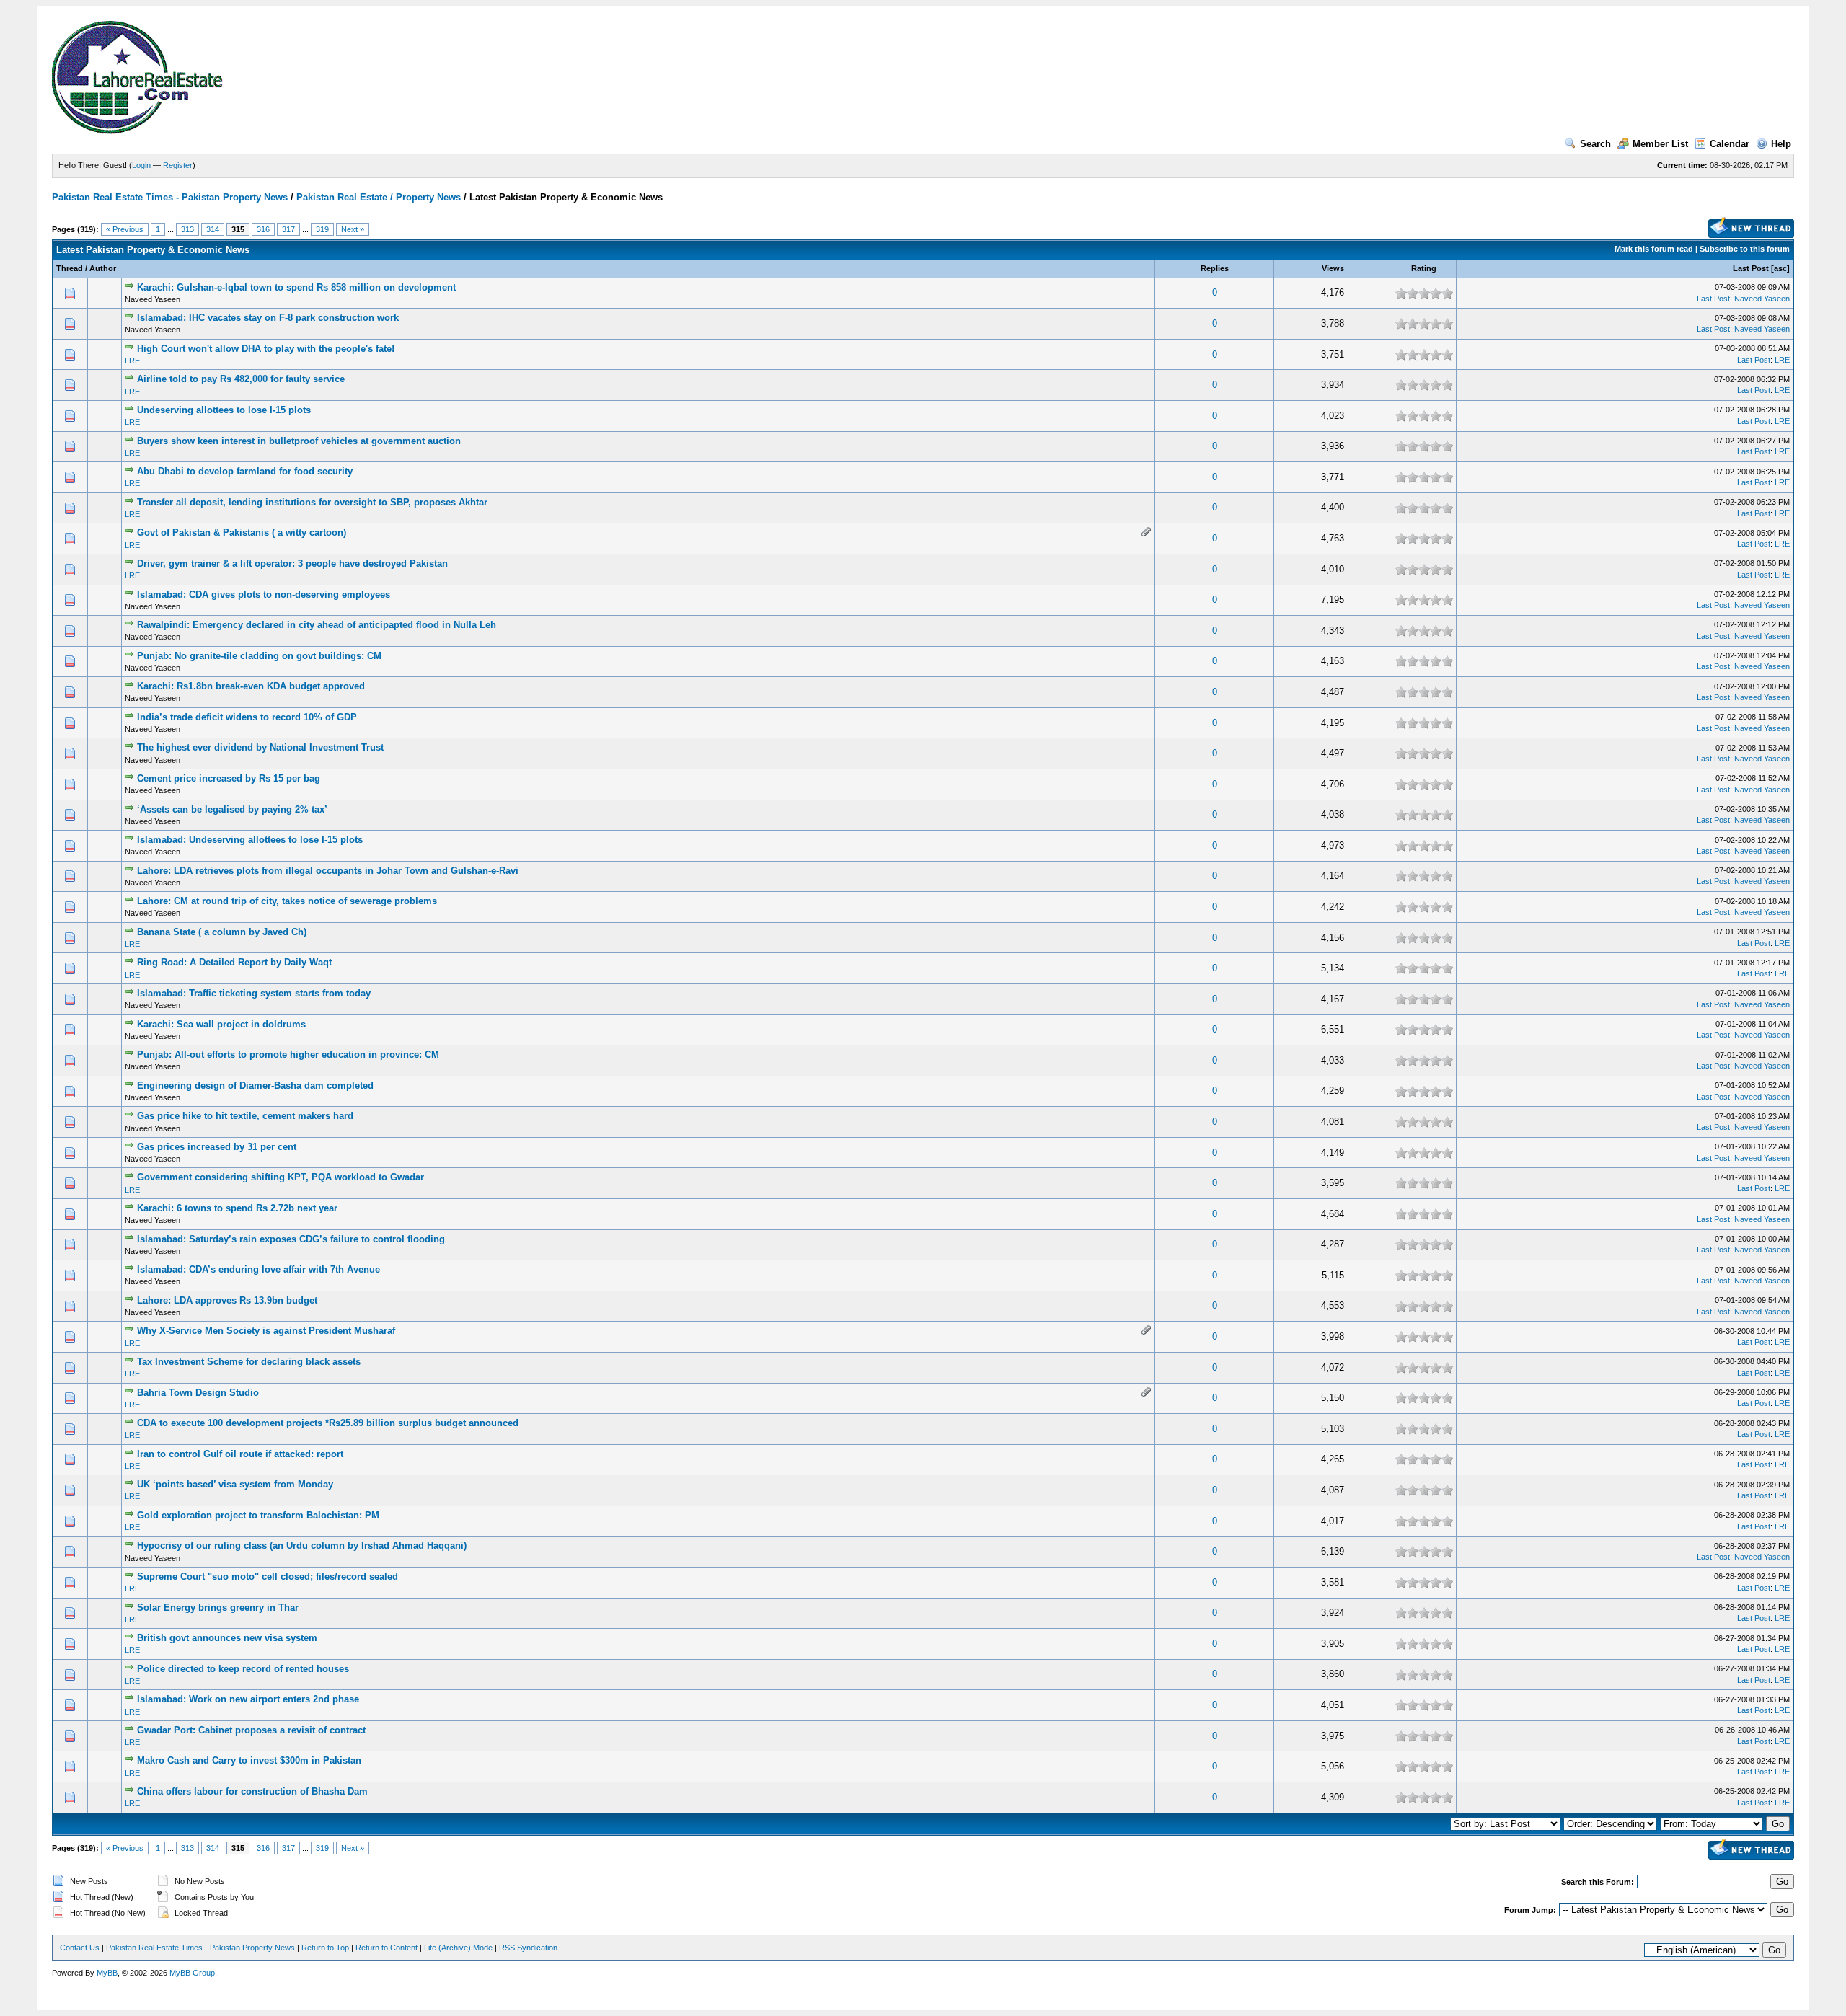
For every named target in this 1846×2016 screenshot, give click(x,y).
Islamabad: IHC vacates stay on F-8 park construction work (268, 318)
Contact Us (80, 1948)
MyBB (107, 1973)
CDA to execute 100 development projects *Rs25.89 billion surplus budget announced (328, 1423)
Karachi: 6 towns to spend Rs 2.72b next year (237, 1208)
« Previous (125, 229)
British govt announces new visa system (227, 1638)
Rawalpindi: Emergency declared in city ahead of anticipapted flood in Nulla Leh (317, 625)
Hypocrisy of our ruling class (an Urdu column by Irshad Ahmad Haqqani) (302, 1546)
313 (187, 229)
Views (1333, 268)
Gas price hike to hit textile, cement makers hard (245, 1116)
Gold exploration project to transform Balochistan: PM (258, 1515)
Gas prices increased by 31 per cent (217, 1147)
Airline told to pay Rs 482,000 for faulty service (241, 379)
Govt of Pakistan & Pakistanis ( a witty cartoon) (242, 532)
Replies (1215, 268)
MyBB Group (192, 1973)
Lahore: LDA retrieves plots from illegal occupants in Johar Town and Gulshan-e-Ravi (328, 871)
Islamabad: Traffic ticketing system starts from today (254, 993)
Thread (70, 268)
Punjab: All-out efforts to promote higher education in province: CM (288, 1055)
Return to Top (325, 1948)
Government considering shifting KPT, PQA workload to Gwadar (281, 1177)
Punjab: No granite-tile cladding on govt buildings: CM (259, 656)
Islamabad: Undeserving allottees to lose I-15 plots (250, 840)
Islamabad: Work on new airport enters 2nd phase (248, 1699)
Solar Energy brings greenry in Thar (218, 1608)
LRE (132, 361)
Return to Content (387, 1948)
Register (178, 165)
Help (1781, 144)
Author (103, 268)
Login (141, 165)
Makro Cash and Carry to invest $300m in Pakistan (249, 1760)
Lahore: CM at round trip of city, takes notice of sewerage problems (287, 901)
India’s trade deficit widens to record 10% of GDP (247, 717)
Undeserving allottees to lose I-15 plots (224, 410)
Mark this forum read (1654, 249)
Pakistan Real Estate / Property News (379, 197)
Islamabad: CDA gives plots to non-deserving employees (264, 594)
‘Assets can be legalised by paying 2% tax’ (232, 809)
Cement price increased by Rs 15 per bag (229, 778)
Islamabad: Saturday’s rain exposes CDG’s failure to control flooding (291, 1239)
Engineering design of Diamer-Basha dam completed (255, 1086)
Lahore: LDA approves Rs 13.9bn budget (227, 1300)
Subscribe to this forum (1745, 249)
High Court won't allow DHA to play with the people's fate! (266, 349)
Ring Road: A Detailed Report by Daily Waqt (234, 962)
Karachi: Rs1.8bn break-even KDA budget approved (251, 686)
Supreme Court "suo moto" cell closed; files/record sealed (268, 1577)
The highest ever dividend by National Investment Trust (260, 747)
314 (213, 229)
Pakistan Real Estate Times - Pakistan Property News (171, 197)
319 (322, 229)
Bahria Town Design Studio (198, 1393)
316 (263, 229)
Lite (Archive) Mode (458, 1948)
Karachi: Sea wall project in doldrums (221, 1024)
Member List (1660, 144)
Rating (1424, 268)
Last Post (1751, 268)
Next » (353, 229)
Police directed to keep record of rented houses (243, 1669)
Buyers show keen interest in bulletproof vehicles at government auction (299, 441)
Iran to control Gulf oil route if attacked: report (240, 1454)
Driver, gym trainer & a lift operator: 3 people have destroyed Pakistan (292, 563)
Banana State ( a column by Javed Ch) (222, 932)
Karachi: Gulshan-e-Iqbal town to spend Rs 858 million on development (296, 287)
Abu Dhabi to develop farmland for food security (245, 471)
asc (1780, 268)
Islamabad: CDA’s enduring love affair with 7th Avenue (259, 1269)
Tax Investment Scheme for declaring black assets (249, 1362)
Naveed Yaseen (1762, 299)
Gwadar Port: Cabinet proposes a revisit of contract (251, 1730)
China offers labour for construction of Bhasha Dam (252, 1791)
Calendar (1730, 144)
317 (288, 229)
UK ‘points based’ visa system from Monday (235, 1484)
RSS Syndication (528, 1948)
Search (1595, 144)
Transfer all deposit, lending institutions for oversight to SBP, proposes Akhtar (312, 502)
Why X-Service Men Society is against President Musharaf (266, 1331)
